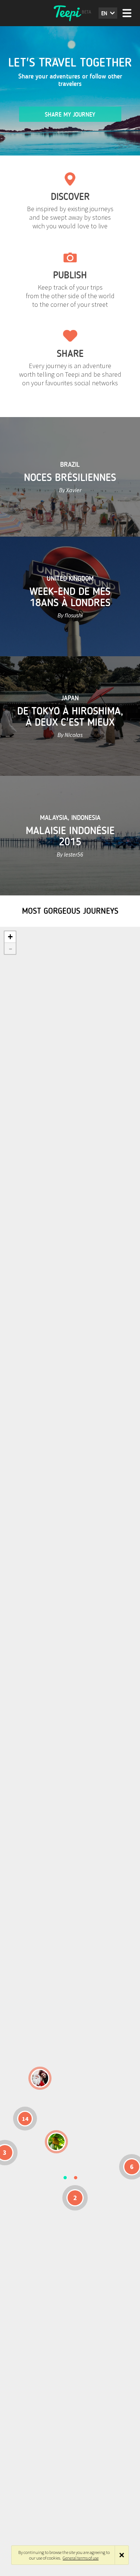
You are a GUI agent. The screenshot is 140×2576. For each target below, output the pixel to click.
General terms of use (81, 2558)
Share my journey (70, 115)
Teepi (70, 13)
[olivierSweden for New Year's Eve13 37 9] (40, 2078)
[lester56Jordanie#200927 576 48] (56, 2142)
